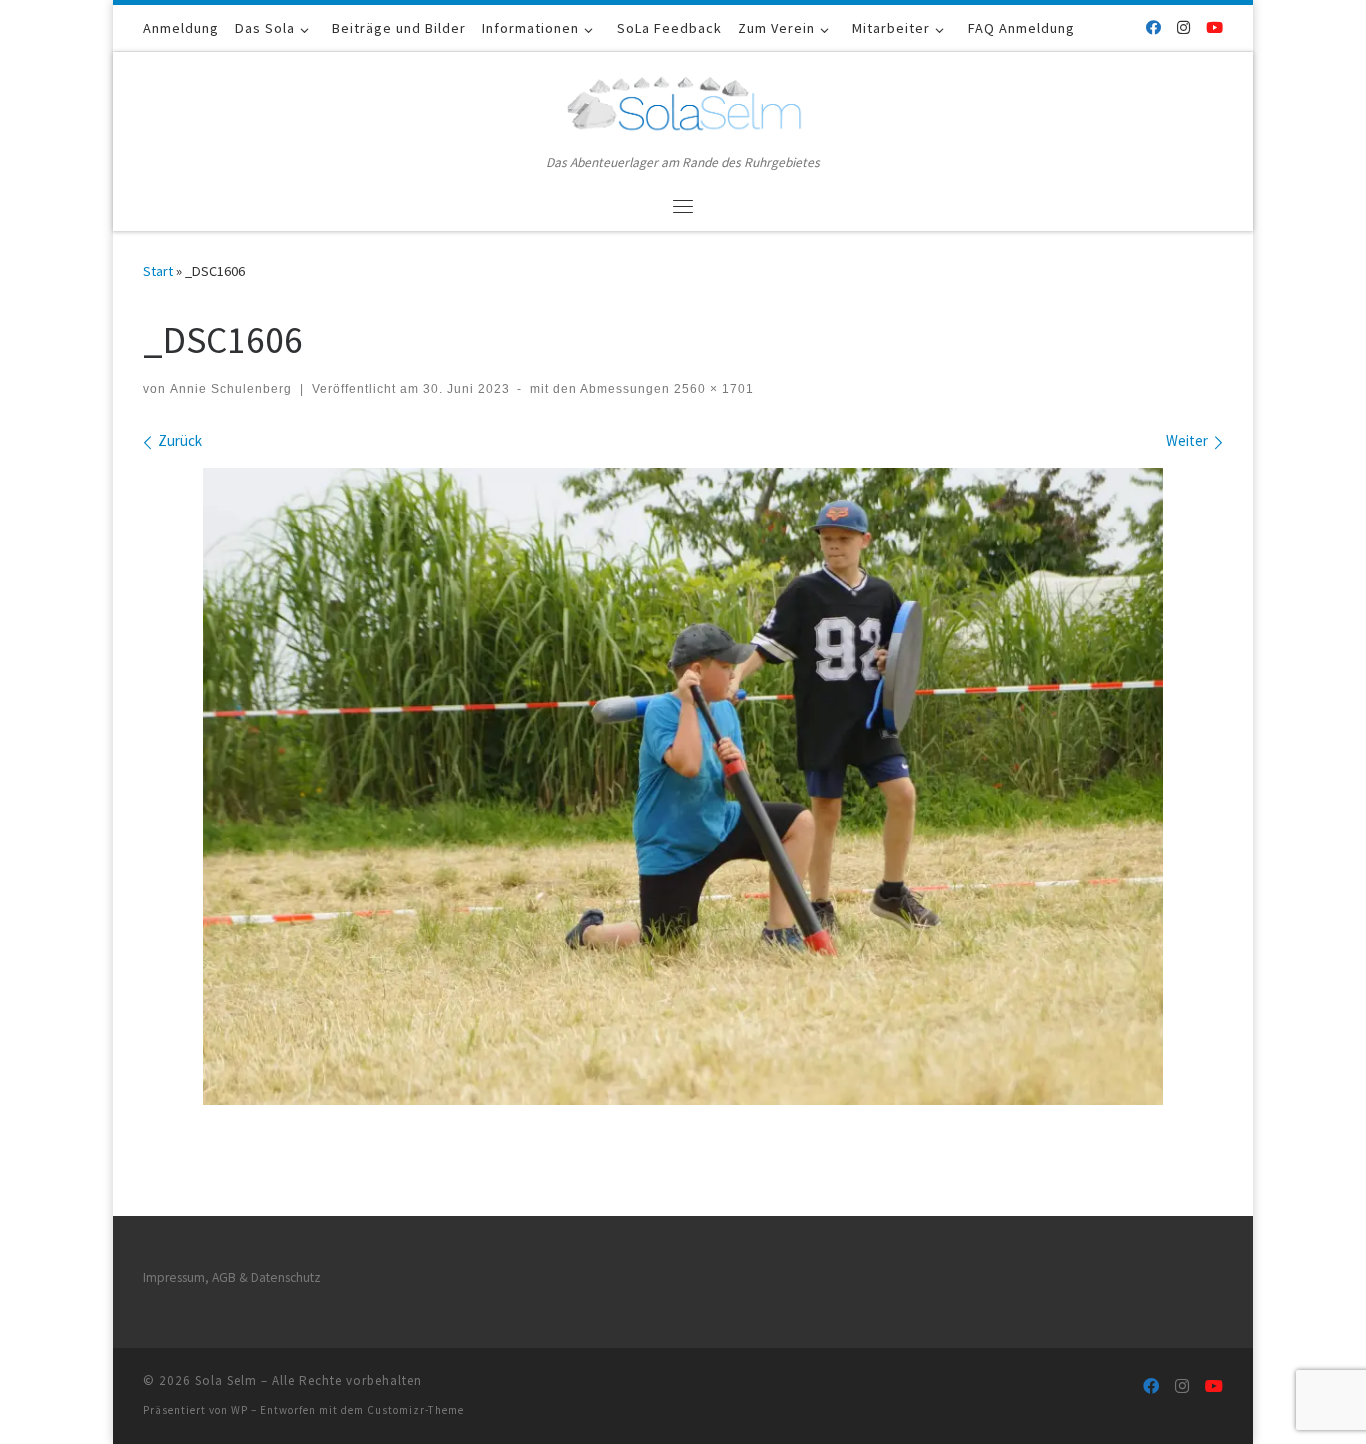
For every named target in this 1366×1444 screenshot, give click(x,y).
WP (239, 1410)
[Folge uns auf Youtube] (1214, 27)
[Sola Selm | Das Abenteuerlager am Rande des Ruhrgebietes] (683, 101)
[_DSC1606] (683, 787)
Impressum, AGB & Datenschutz (232, 1277)
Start (158, 271)
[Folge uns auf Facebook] (1153, 27)
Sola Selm (226, 1380)
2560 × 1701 (712, 389)
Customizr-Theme (415, 1410)
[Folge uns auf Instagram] (1183, 27)
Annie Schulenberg (231, 389)
